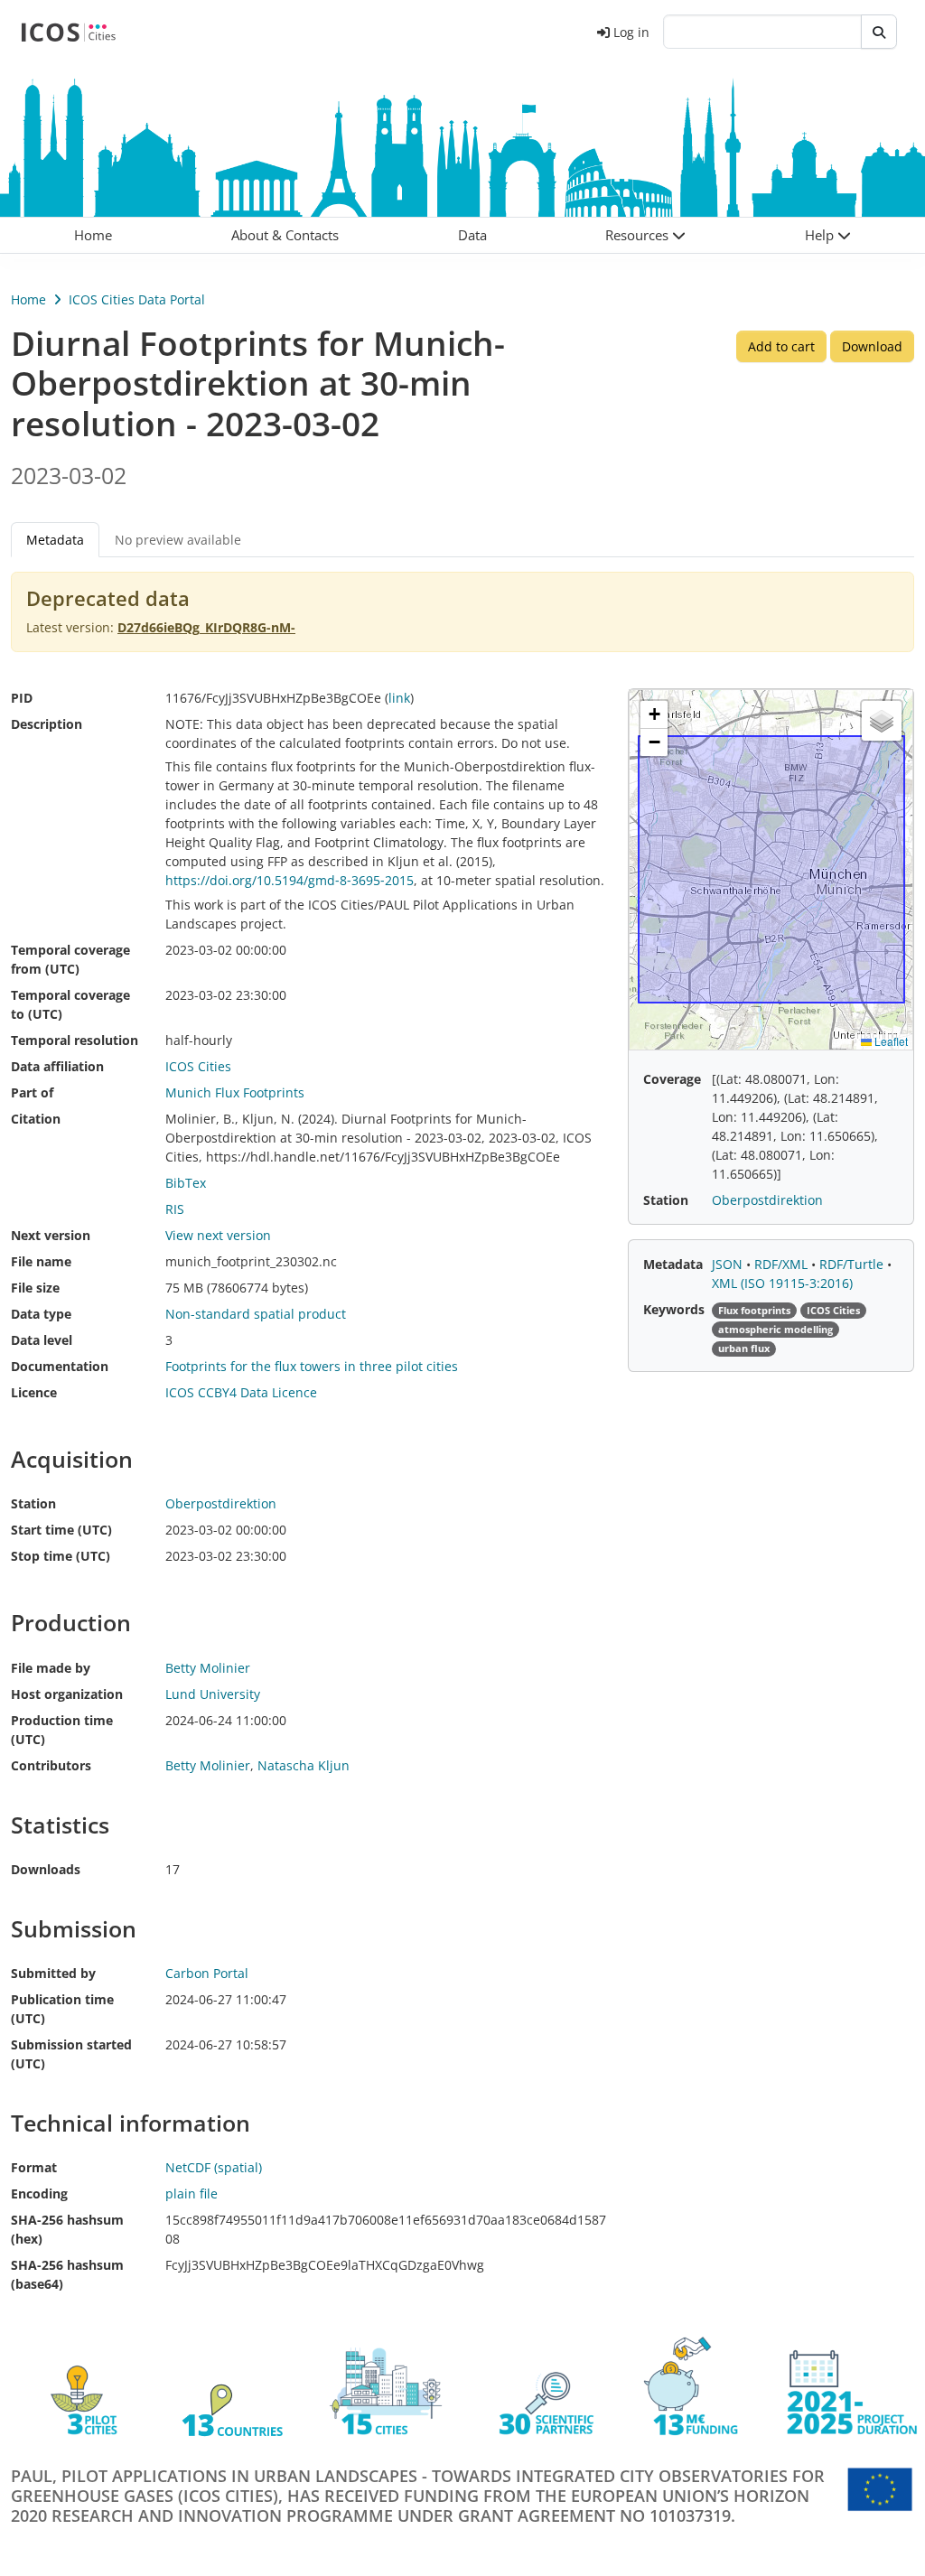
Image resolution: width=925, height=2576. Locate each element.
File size (35, 1288)
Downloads (46, 1869)
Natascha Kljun (304, 1765)
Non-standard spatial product (256, 1314)
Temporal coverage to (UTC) (70, 1004)
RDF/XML (783, 1264)
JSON (729, 1264)
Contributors (51, 1765)
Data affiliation (57, 1066)
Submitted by (53, 1973)
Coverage (672, 1079)
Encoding (39, 2193)
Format (34, 2167)
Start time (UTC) (61, 1530)
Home (28, 299)
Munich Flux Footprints (235, 1092)
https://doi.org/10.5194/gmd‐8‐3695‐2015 (290, 880)
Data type (41, 1314)
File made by (51, 1668)
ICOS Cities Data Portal (137, 299)
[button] (645, 235)
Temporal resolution (75, 1040)
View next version (218, 1235)
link (399, 698)
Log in (631, 32)
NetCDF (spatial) (214, 2167)
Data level (42, 1340)
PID (22, 698)
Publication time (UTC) (62, 2009)
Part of (32, 1092)
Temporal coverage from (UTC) (70, 959)
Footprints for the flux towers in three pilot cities (312, 1366)
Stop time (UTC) (61, 1556)
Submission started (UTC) (71, 2054)
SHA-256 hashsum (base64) (67, 2274)
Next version (51, 1235)
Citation (36, 1119)
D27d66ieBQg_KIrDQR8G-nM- (206, 627)
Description (47, 724)
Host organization (67, 1694)
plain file (192, 2193)
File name (41, 1261)
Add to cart (781, 346)
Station (33, 1503)
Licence (34, 1392)
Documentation (60, 1366)
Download (872, 346)
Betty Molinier (208, 1765)
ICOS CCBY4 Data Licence (241, 1392)
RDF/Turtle (853, 1264)
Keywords (674, 1309)
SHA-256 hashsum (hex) (67, 2229)
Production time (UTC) (62, 1730)
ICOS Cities (198, 1066)
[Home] (68, 32)
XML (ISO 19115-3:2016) (782, 1283)
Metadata (673, 1264)
